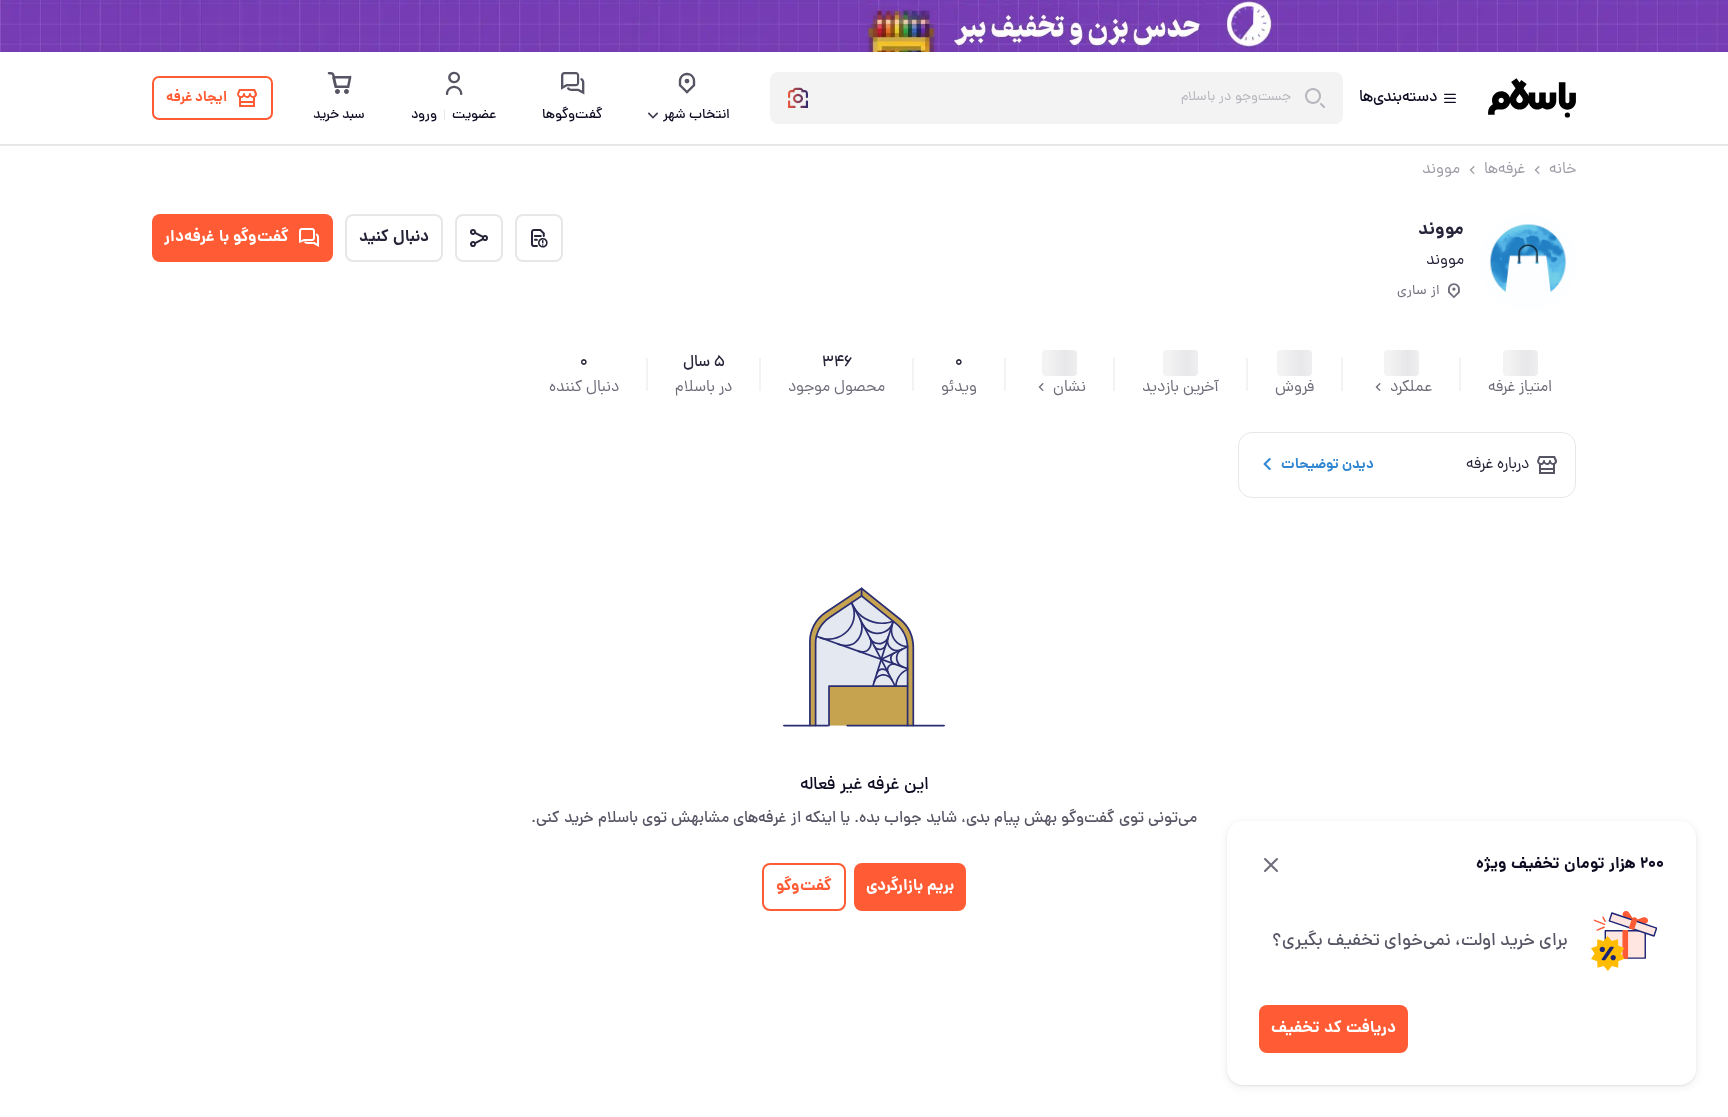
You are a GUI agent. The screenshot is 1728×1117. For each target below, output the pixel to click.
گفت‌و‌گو (804, 886)
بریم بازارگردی (910, 886)
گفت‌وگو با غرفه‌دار (226, 237)
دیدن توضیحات (1327, 465)
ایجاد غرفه (196, 98)
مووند (1441, 170)
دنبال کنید (394, 237)
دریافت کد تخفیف (1333, 1028)
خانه (1562, 170)
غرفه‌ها (1504, 170)
